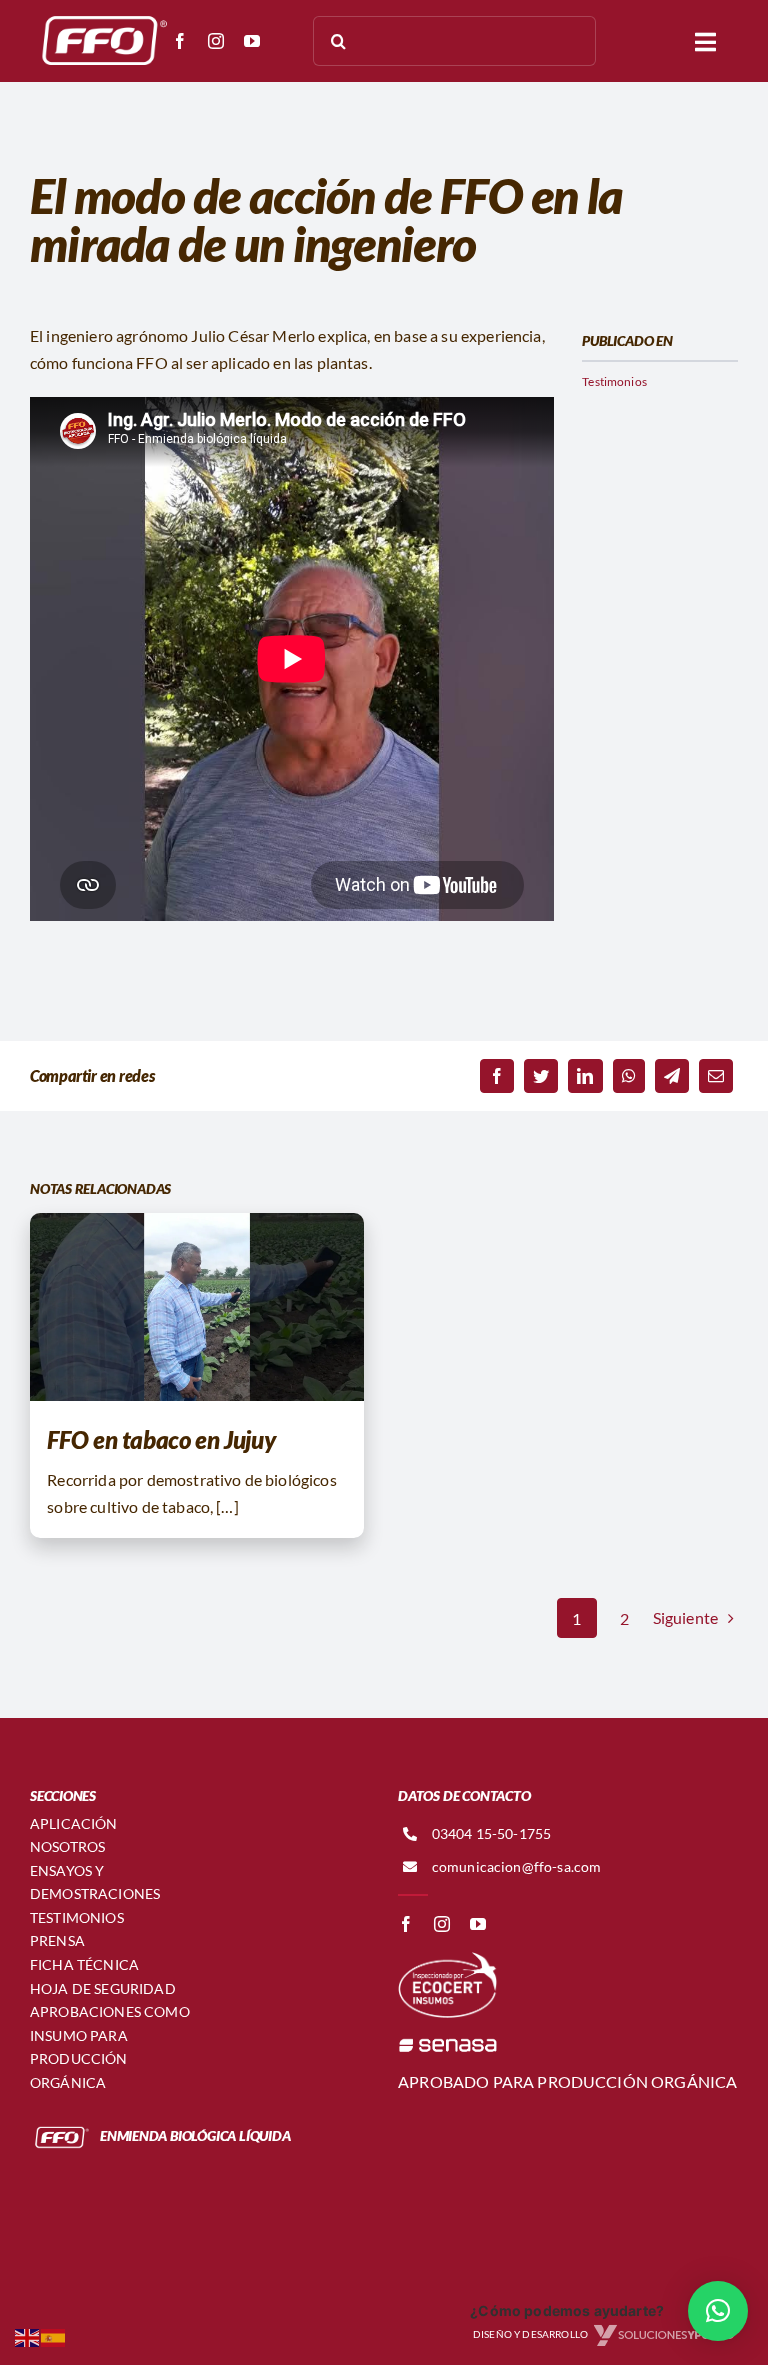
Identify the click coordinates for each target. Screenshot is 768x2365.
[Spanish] (54, 2335)
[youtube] (252, 41)
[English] (28, 2335)
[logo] (100, 17)
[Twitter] (541, 1076)
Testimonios (614, 381)
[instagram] (216, 41)
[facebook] (180, 41)
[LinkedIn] (585, 1076)
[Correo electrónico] (716, 1076)
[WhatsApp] (629, 1076)
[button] (718, 2311)
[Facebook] (497, 1076)
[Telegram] (672, 1076)
